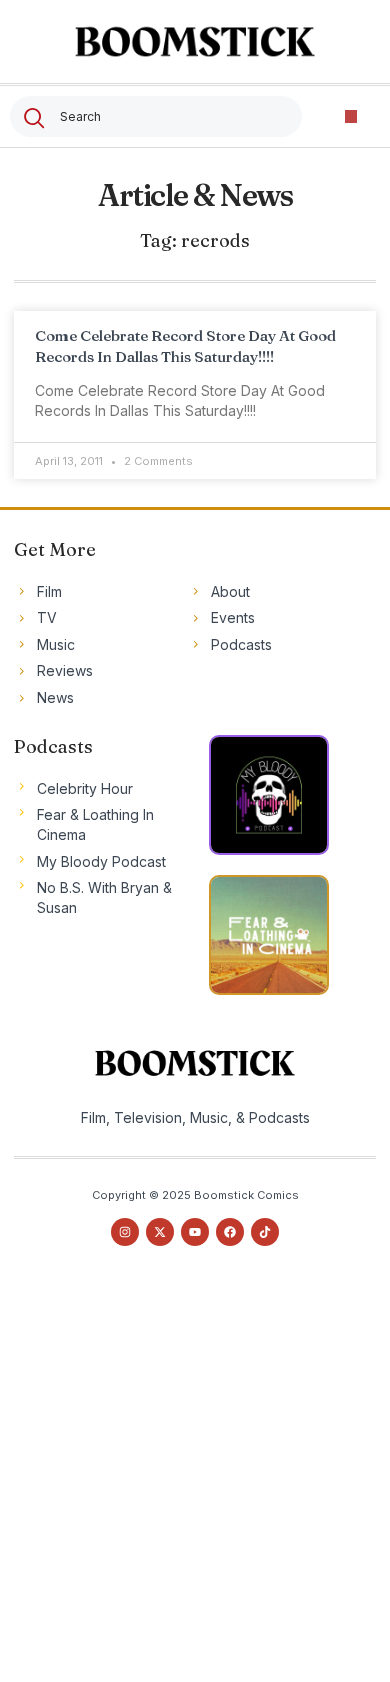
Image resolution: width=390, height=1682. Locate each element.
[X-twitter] (160, 1232)
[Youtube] (195, 1232)
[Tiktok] (265, 1232)
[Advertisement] (195, 1482)
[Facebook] (230, 1232)
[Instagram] (125, 1232)
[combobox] (156, 116)
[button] (351, 116)
